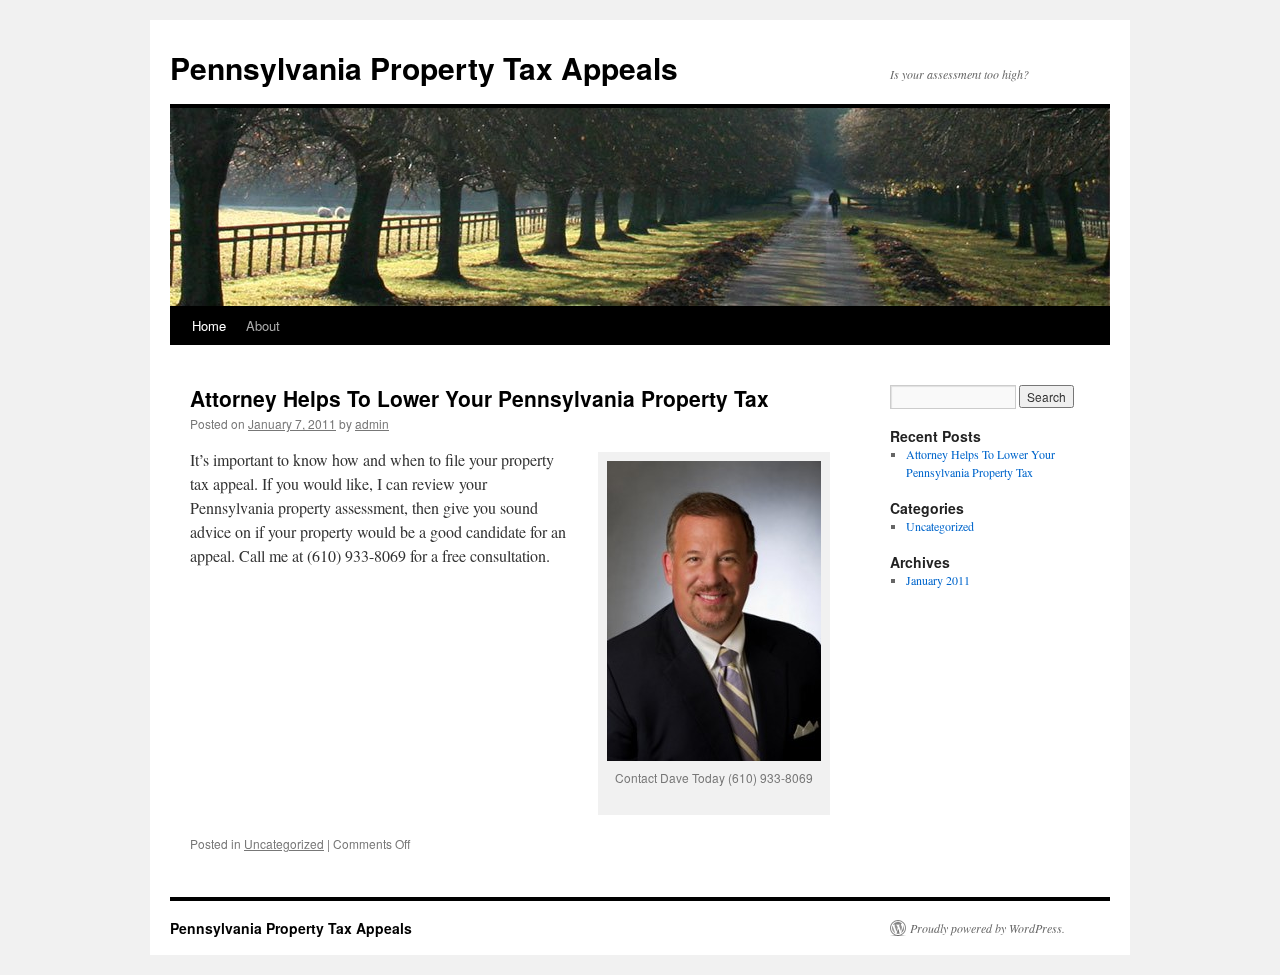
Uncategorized (284, 843)
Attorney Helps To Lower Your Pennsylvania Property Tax (479, 398)
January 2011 (938, 580)
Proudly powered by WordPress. (987, 928)
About (263, 325)
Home (209, 325)
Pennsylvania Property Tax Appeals (424, 67)
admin (372, 423)
